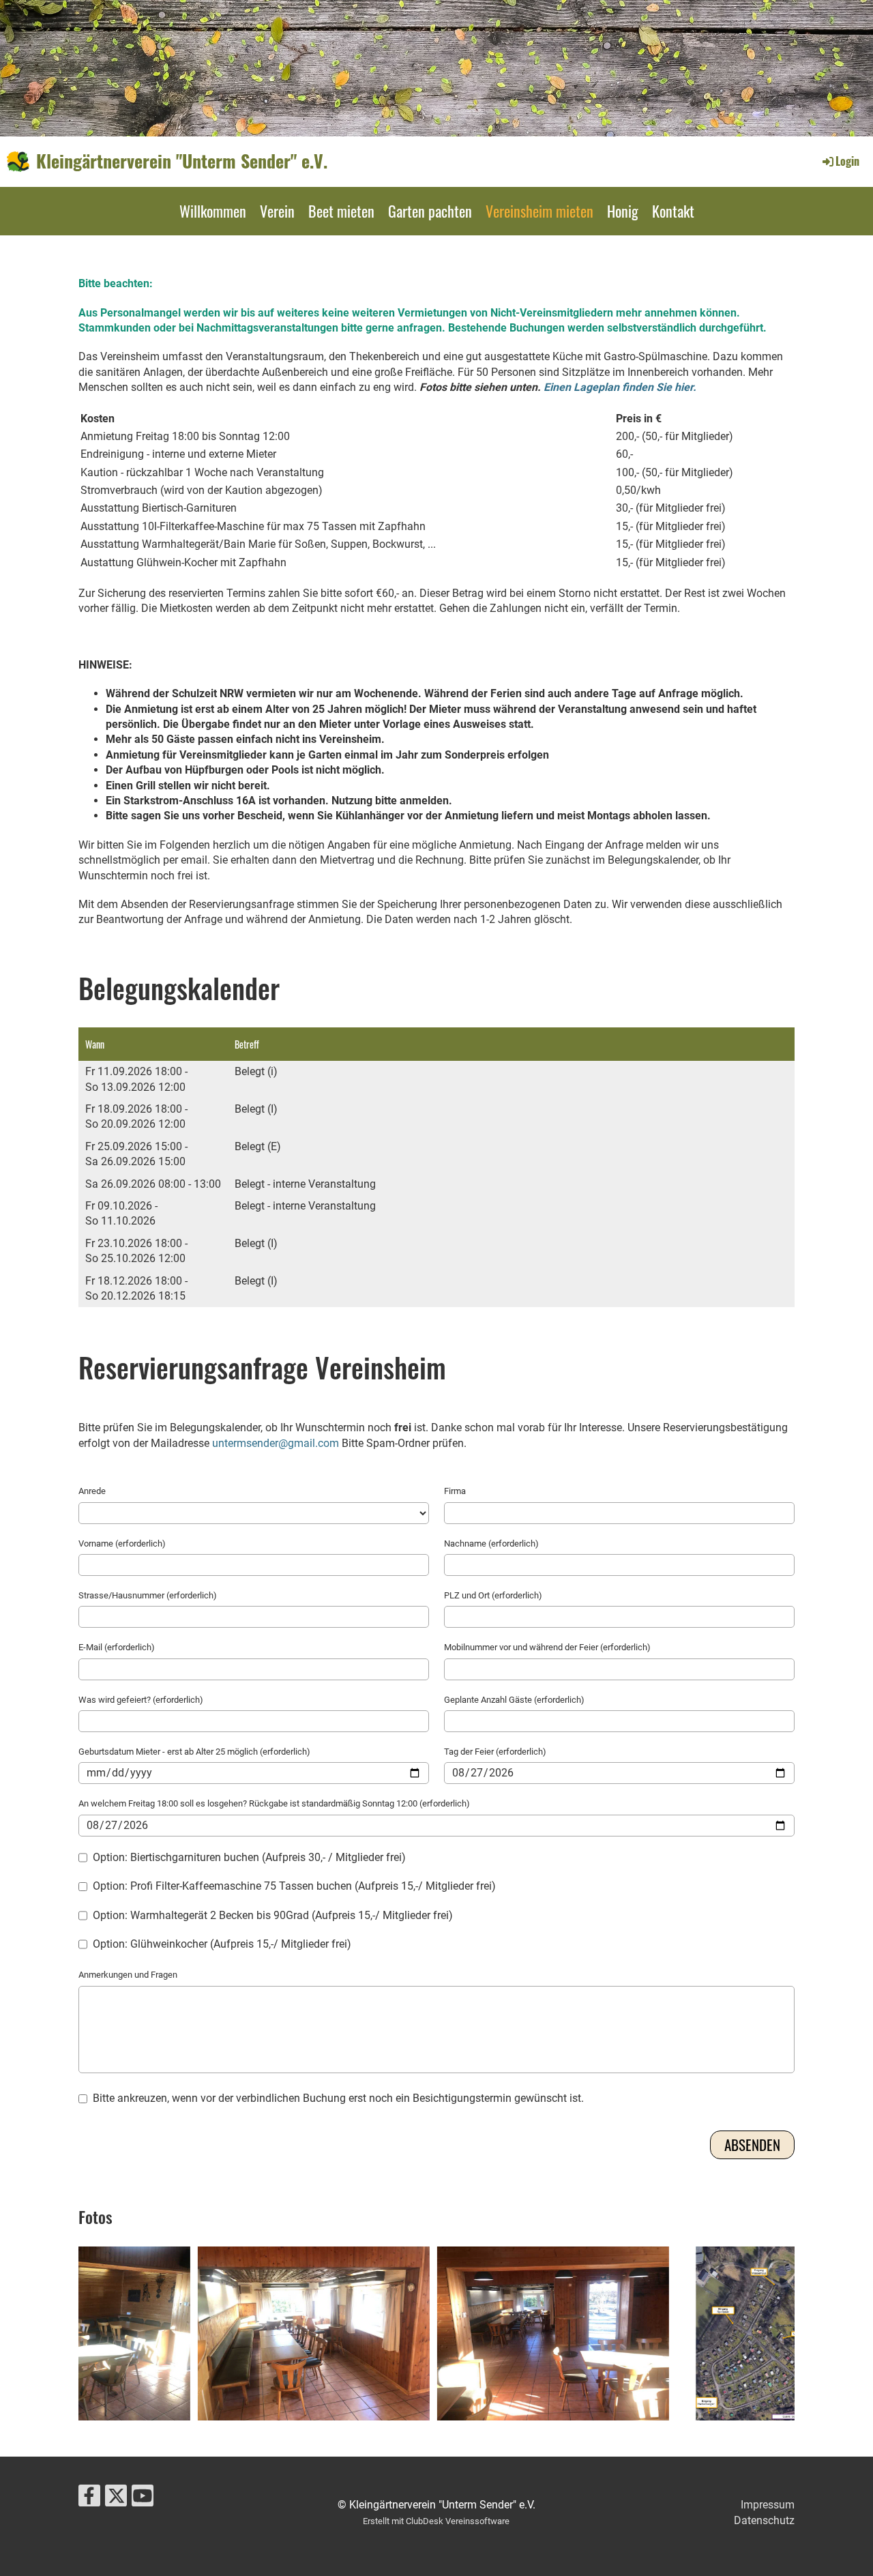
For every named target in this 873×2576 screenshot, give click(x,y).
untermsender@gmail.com (276, 1443)
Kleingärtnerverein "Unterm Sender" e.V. (182, 161)
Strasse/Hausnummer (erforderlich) (148, 1595)
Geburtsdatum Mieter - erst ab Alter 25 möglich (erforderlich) (194, 1752)
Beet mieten (341, 211)
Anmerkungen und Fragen (128, 1975)
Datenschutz (764, 2520)
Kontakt (673, 211)
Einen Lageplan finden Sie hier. (620, 387)
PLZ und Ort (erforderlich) (493, 1595)
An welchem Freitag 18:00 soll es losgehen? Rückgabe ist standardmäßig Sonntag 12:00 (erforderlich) (274, 1803)
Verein (277, 211)
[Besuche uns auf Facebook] (89, 2499)
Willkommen (213, 211)
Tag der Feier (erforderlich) (495, 1752)
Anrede (92, 1491)
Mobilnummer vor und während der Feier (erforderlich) (547, 1647)
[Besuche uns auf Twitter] (116, 2499)
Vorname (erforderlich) (122, 1543)
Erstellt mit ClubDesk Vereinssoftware (436, 2521)
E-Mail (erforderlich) (117, 1647)
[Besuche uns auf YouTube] (143, 2499)
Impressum (768, 2505)
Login (847, 161)
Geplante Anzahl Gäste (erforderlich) (514, 1700)
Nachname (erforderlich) (491, 1543)
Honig (623, 211)
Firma (455, 1491)
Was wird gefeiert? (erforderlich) (141, 1700)
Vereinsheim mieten (539, 211)
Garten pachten (430, 211)
